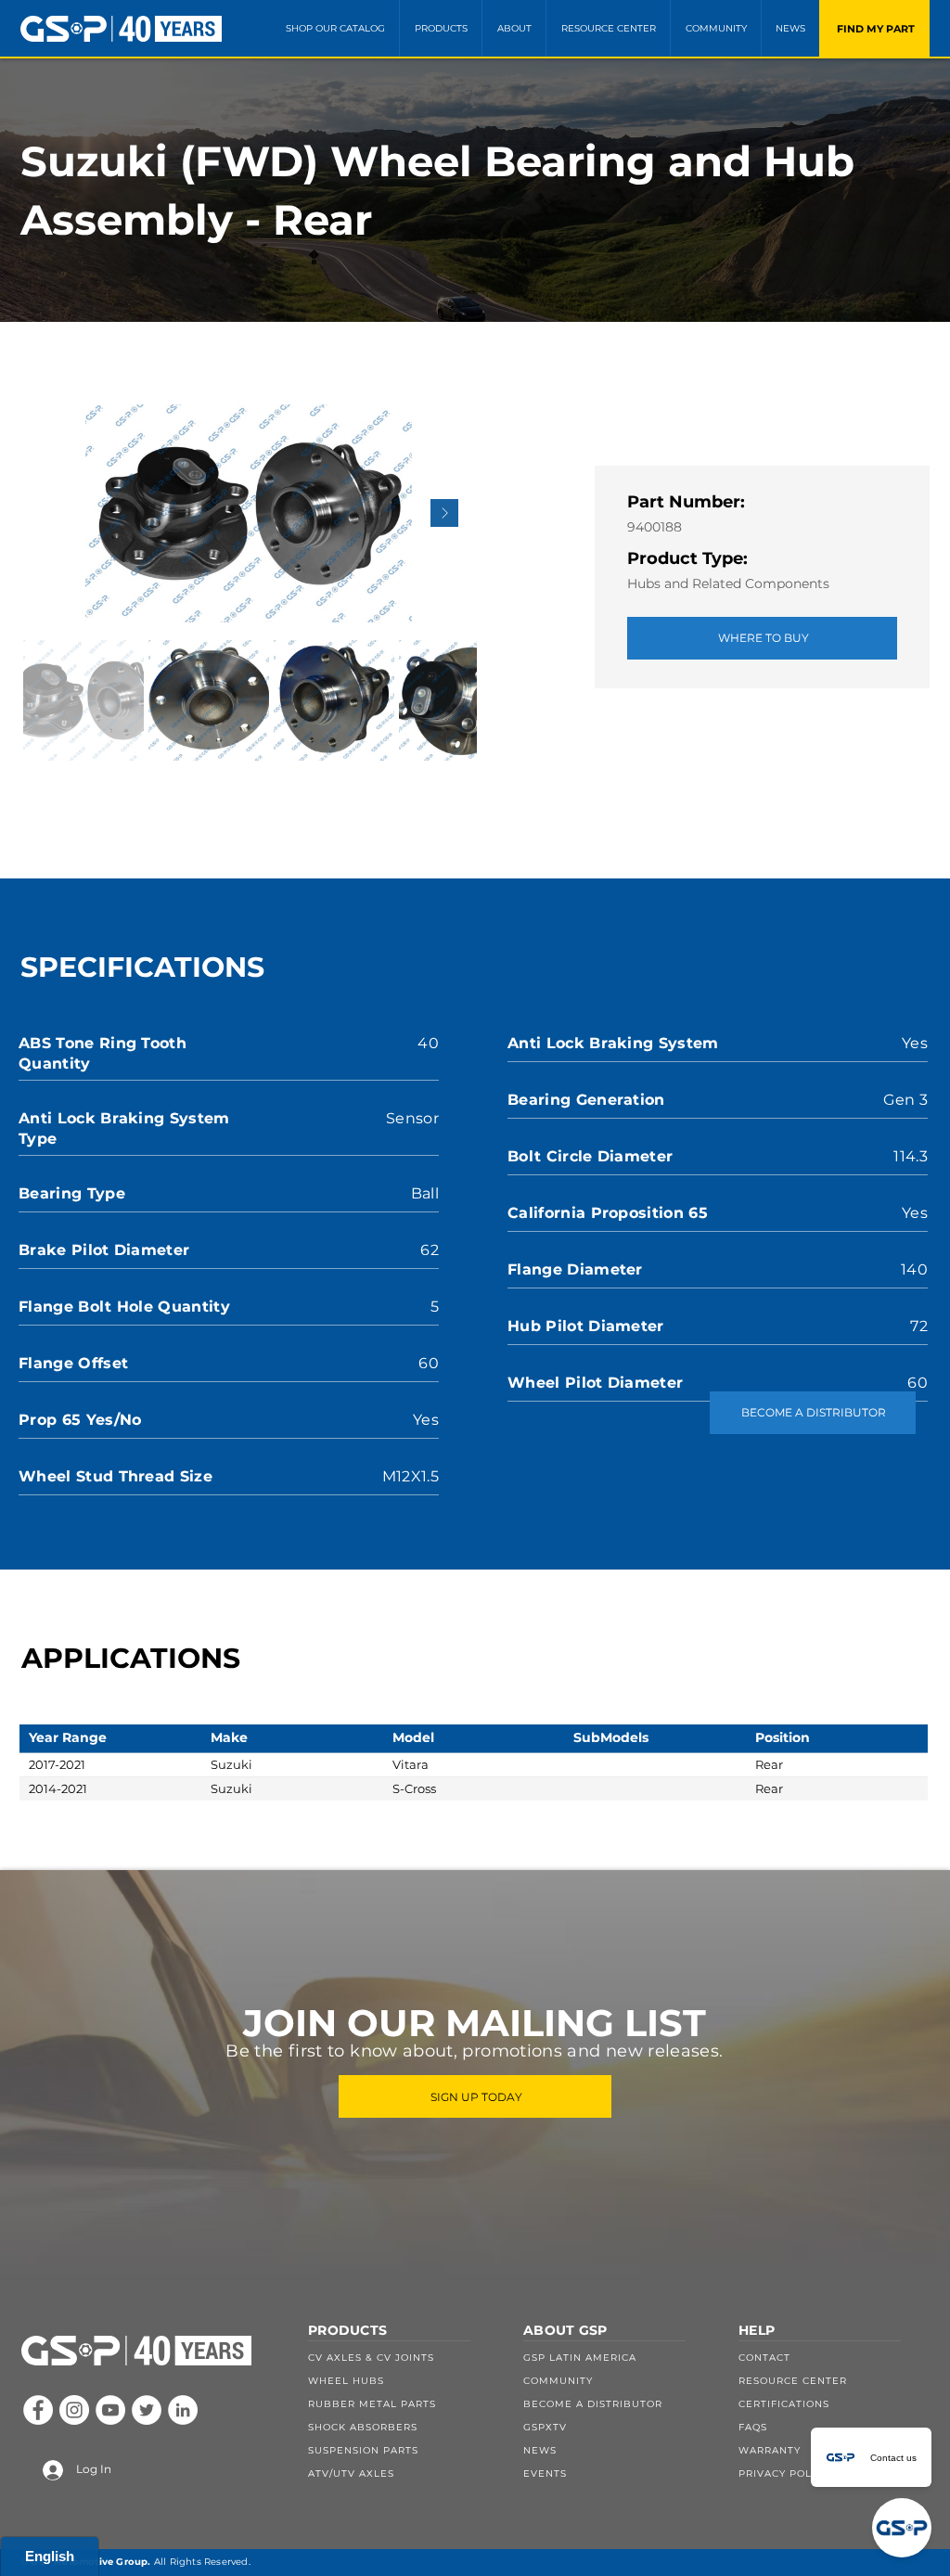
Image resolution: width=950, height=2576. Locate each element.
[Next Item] (444, 513)
